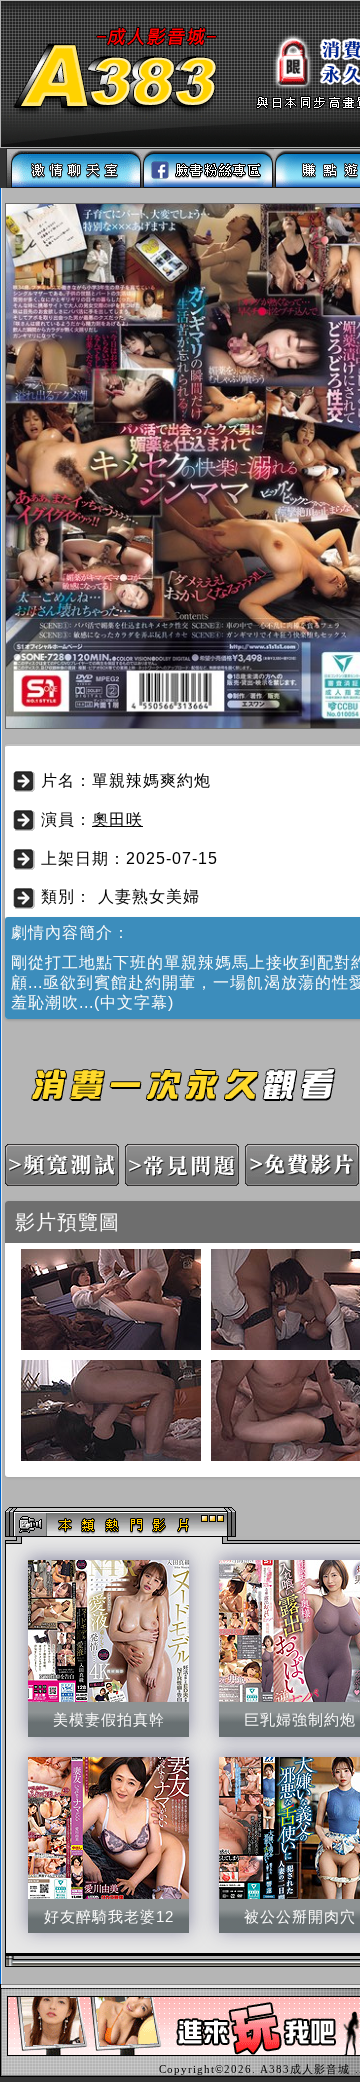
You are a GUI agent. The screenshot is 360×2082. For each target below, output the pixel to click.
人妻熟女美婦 (149, 896)
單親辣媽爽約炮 (151, 780)
